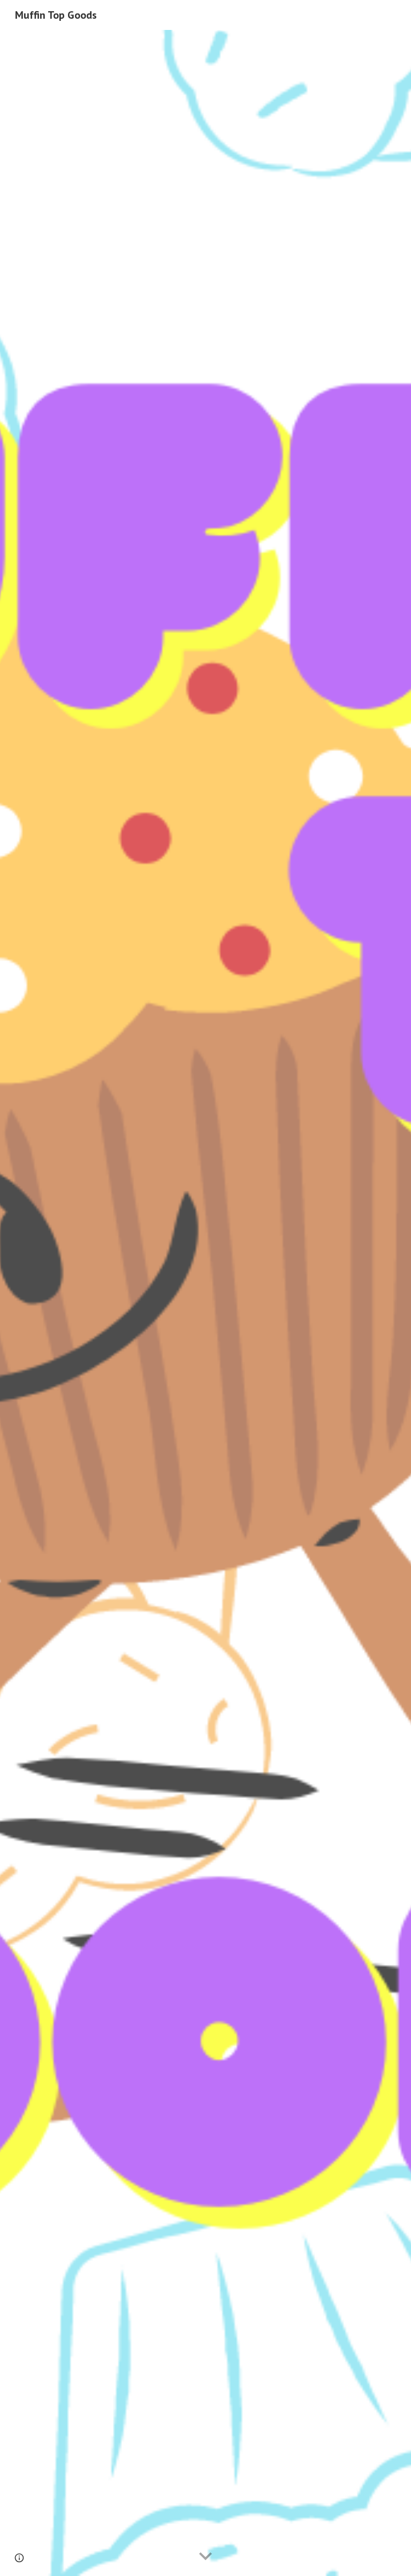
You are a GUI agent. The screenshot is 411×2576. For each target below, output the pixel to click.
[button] (205, 2557)
